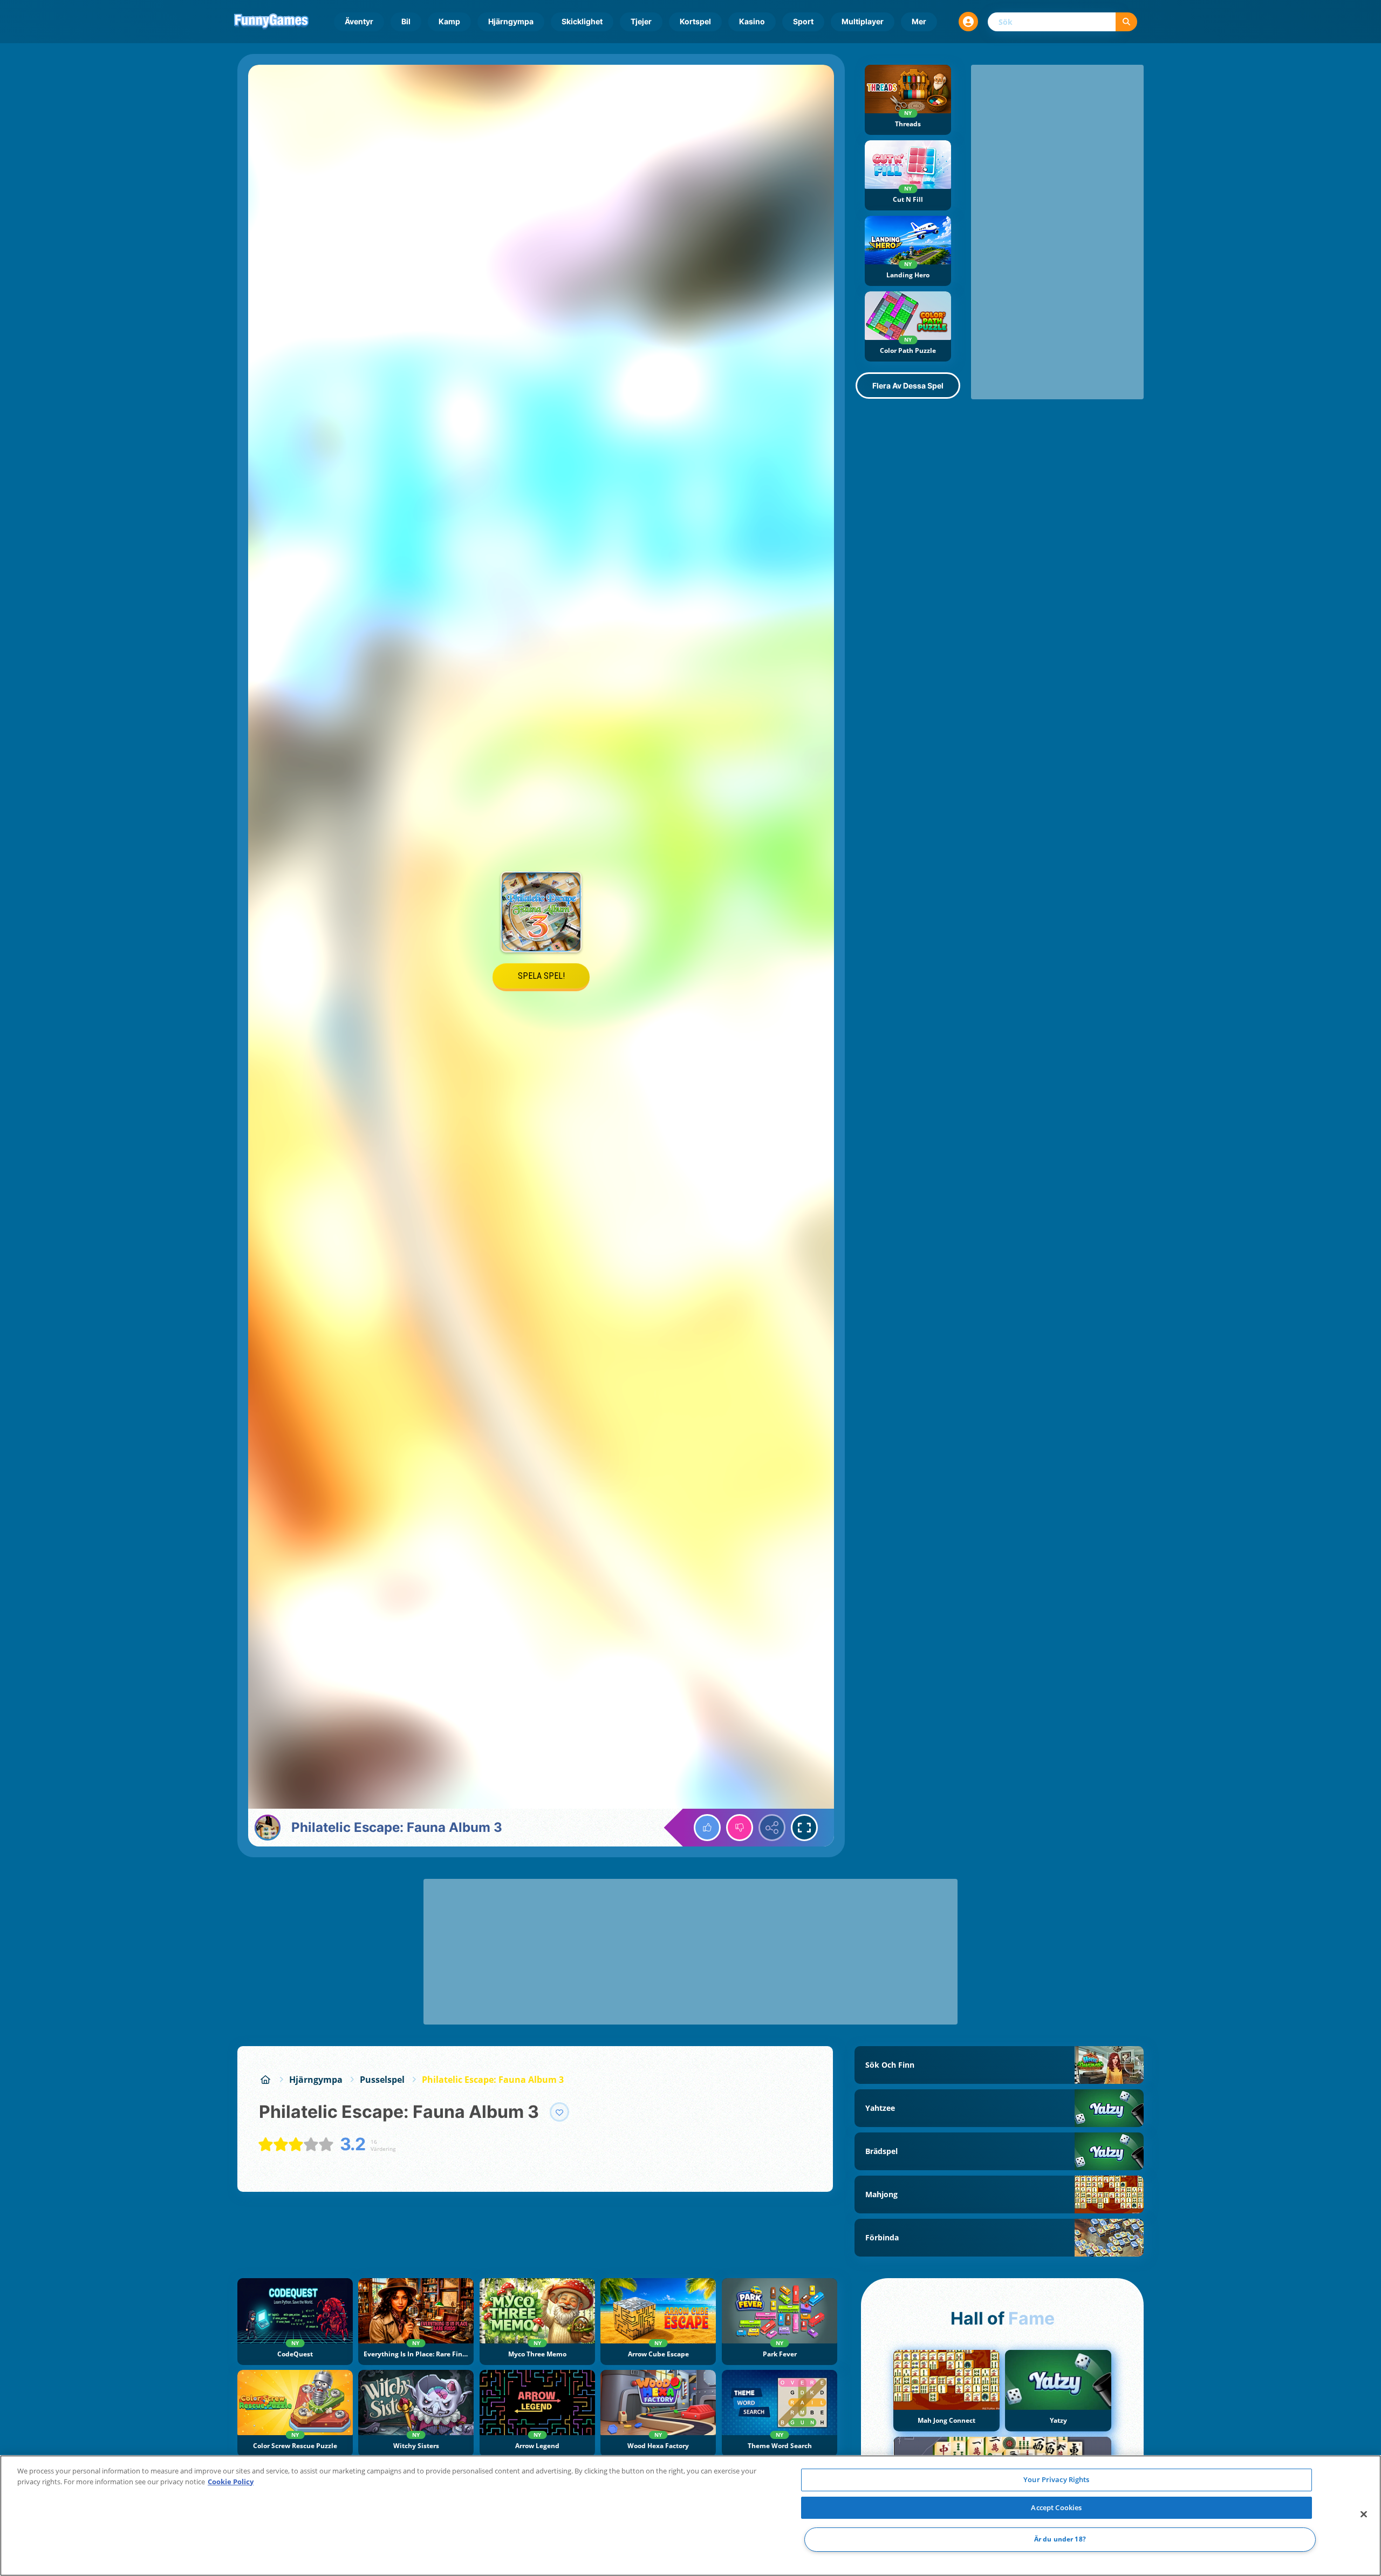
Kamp (449, 21)
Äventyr (359, 21)
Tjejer (641, 21)
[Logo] (271, 22)
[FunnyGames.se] (265, 2080)
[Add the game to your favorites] (559, 2112)
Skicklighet (582, 21)
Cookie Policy (231, 2482)
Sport (803, 21)
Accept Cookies (1056, 2507)
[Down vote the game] (740, 1828)
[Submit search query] (1126, 22)
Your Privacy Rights (1056, 2479)
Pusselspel (382, 2080)
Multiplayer (863, 21)
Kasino (752, 21)
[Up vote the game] (707, 1828)
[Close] (1364, 2514)
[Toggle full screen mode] (804, 1828)
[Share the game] (772, 1828)
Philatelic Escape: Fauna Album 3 (493, 2080)
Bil (406, 21)
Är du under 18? (1060, 2540)
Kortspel (695, 21)
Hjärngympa (511, 21)
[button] (968, 22)
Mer (919, 21)
